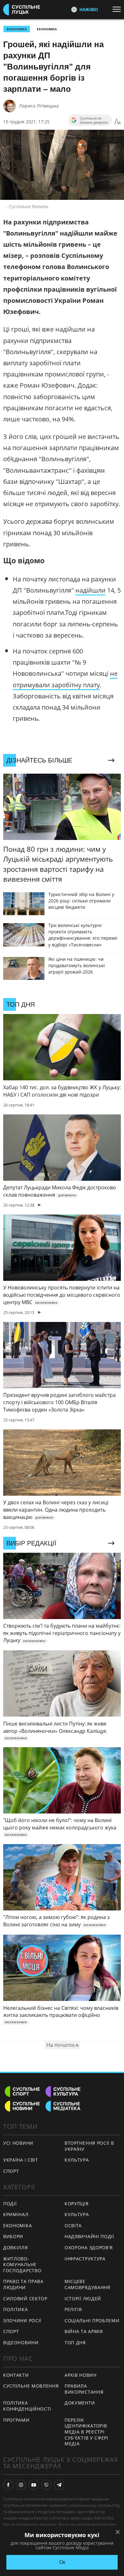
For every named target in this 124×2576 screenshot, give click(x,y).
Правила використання (84, 2389)
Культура (77, 2160)
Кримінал (16, 2214)
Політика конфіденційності (27, 2406)
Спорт (11, 2171)
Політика (16, 2309)
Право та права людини (23, 2284)
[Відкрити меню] (118, 9)
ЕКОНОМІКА (17, 29)
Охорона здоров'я (89, 2248)
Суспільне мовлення (31, 2386)
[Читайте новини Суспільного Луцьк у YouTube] (34, 2485)
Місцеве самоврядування (87, 2284)
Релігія (73, 2309)
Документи (80, 2403)
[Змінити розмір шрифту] (118, 122)
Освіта (73, 2226)
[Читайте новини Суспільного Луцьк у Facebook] (8, 2485)
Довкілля (16, 2248)
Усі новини (18, 2143)
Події (10, 2204)
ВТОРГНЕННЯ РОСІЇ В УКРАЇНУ (89, 2146)
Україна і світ (21, 2160)
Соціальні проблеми (92, 2321)
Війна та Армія (84, 2331)
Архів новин (81, 2375)
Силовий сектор (25, 2299)
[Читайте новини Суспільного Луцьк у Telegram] (59, 2485)
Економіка (47, 29)
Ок (62, 2562)
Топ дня (75, 2342)
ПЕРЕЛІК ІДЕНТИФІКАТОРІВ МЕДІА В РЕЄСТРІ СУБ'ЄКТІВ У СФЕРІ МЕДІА (86, 2432)
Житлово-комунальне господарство (22, 2265)
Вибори (13, 2236)
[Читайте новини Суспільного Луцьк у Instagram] (21, 2485)
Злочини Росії (22, 2321)
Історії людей (83, 2299)
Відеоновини (21, 2342)
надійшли (90, 590)
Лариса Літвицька (39, 106)
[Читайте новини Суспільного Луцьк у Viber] (46, 2485)
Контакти (16, 2375)
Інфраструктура (85, 2259)
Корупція (77, 2204)
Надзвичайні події (89, 2236)
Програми (16, 2420)
